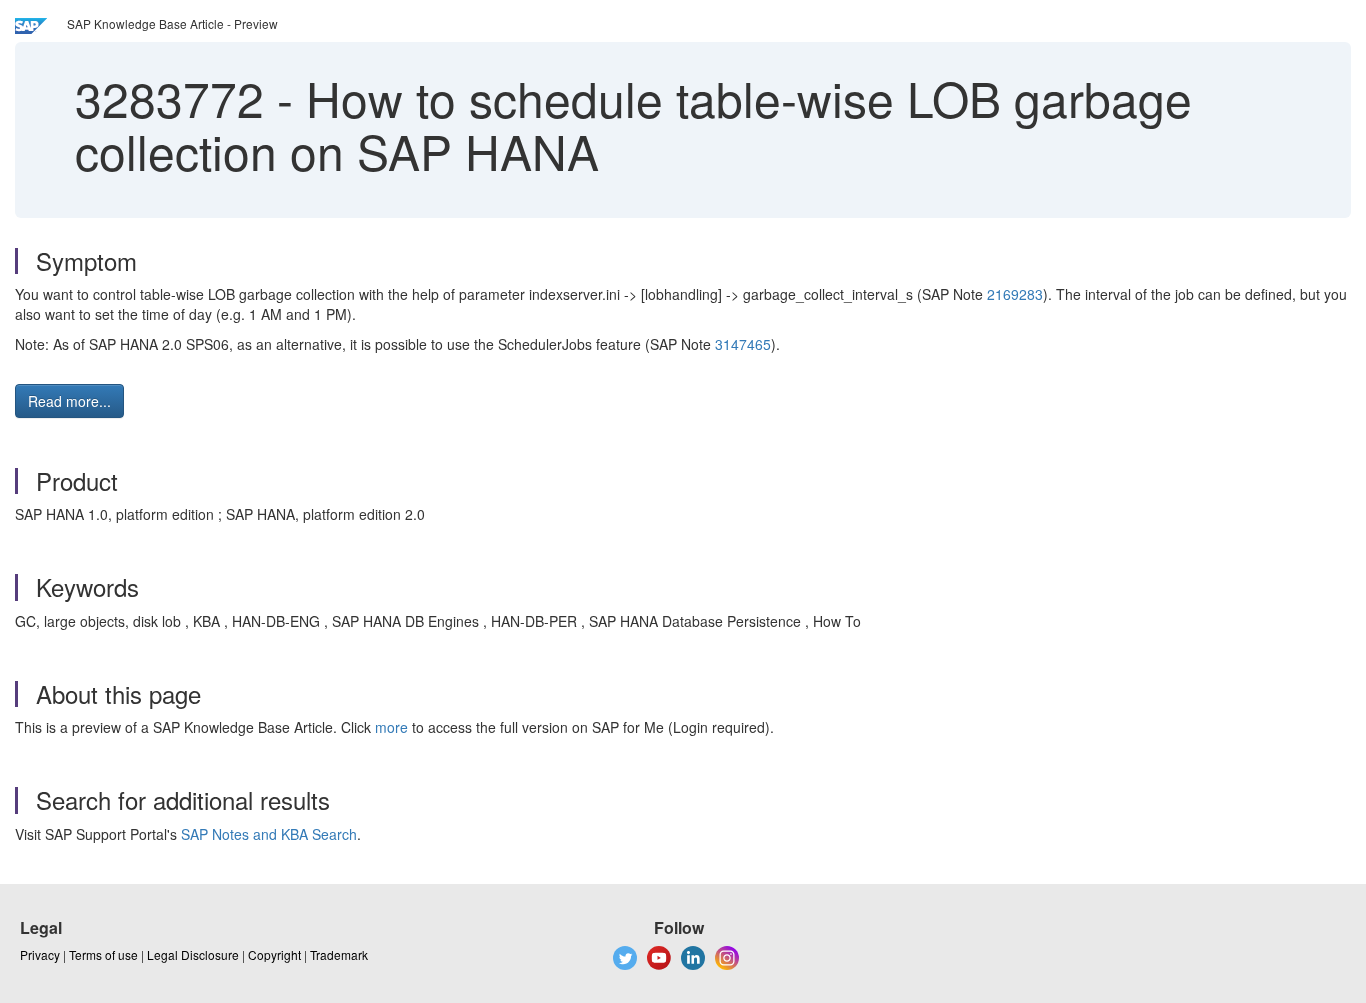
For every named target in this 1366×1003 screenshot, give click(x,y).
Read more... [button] (69, 401)
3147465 (743, 344)
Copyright (274, 954)
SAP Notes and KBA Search (269, 834)
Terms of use (103, 954)
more (391, 727)
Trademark (339, 954)
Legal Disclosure (193, 954)
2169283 (1015, 294)
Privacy (40, 954)
